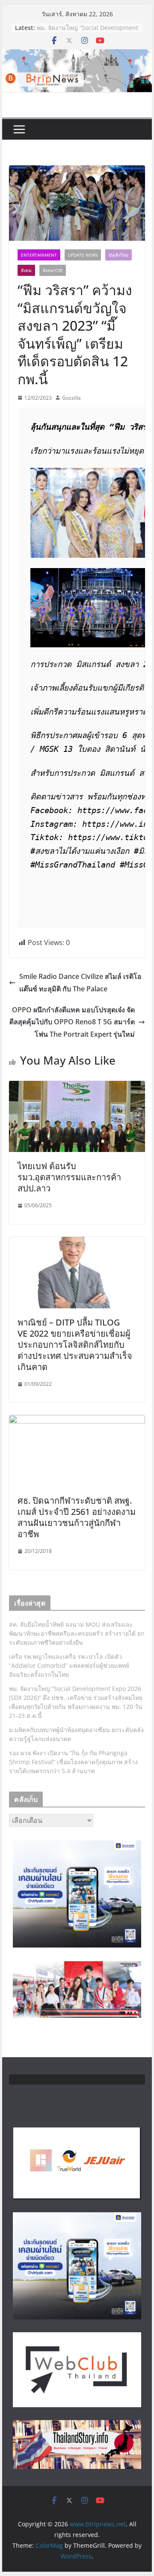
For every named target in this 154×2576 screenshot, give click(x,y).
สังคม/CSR (53, 270)
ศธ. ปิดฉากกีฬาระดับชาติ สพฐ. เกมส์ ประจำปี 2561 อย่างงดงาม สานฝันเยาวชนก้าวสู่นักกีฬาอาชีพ (77, 1517)
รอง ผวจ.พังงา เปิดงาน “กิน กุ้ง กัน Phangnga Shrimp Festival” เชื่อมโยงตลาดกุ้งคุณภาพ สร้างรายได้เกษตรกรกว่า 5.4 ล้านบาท (73, 1762)
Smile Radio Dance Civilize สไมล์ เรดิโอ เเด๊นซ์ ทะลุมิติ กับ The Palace (80, 983)
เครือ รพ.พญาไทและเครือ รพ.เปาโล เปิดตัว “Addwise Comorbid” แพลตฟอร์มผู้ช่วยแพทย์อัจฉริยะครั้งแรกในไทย (69, 1665)
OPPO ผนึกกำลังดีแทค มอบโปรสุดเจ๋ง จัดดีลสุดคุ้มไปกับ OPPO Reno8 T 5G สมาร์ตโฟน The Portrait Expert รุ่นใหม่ (72, 1022)
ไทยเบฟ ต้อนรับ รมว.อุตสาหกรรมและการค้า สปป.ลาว (69, 1177)
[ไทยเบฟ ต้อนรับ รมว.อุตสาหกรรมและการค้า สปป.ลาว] (77, 1087)
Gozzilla (71, 398)
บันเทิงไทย (118, 255)
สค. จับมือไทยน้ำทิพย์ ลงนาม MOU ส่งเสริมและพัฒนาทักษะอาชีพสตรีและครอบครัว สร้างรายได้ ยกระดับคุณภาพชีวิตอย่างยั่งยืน (77, 1633)
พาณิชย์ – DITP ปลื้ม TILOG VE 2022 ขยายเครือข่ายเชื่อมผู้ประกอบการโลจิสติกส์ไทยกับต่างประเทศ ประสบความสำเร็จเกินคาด (75, 1345)
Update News (83, 255)
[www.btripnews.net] (77, 55)
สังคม (26, 270)
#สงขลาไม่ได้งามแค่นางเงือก (80, 851)
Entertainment (39, 255)
